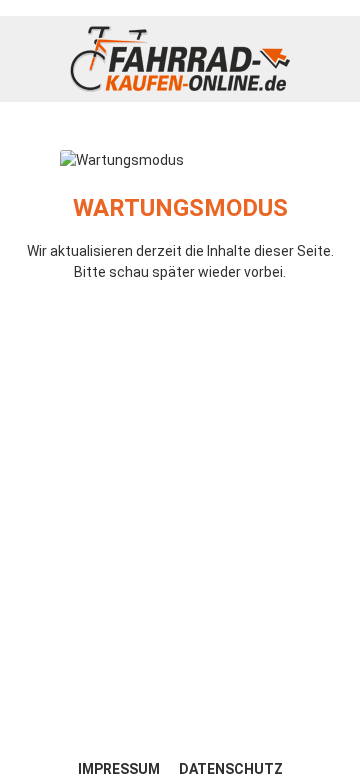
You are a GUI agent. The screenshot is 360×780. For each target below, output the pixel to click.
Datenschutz (231, 769)
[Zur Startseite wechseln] (180, 59)
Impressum (120, 769)
